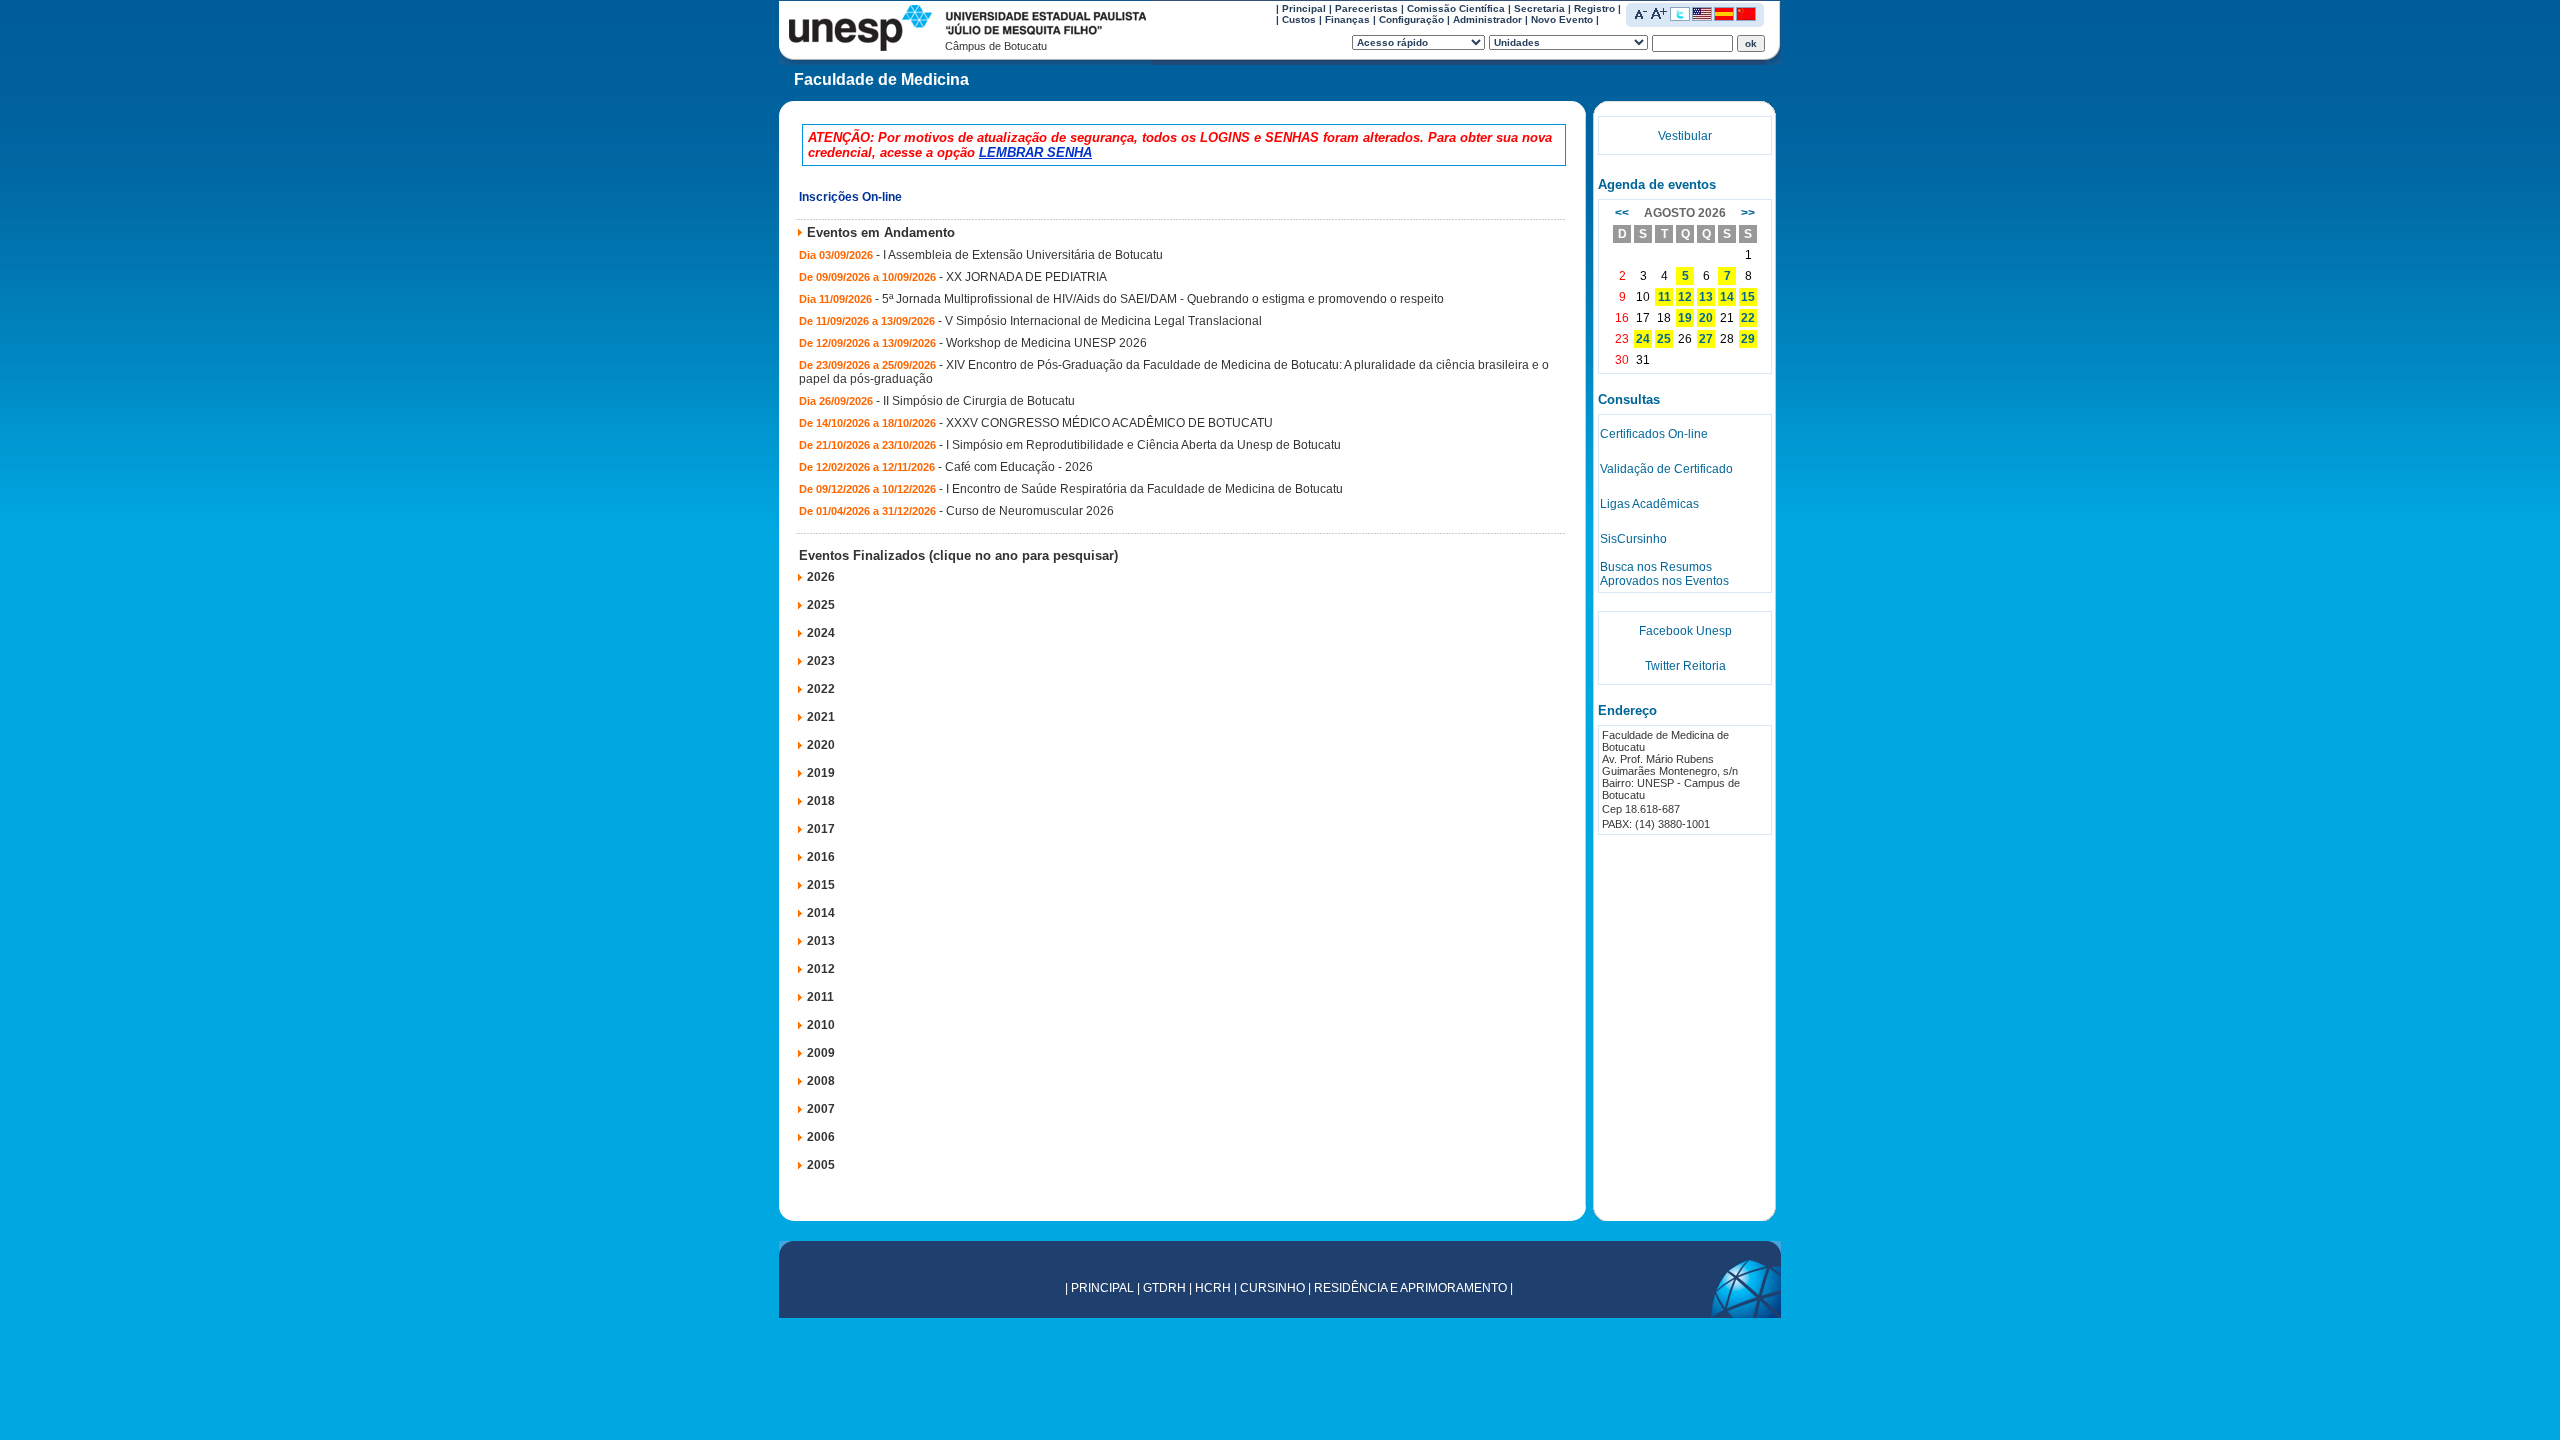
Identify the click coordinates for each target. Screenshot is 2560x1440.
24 (1643, 339)
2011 (820, 997)
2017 (821, 829)
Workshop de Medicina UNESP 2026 (1046, 343)
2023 (821, 661)
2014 (821, 913)
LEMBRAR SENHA (1035, 152)
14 (1727, 297)
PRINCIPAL (1102, 1288)
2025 (821, 605)
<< (1622, 213)
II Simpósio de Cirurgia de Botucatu (979, 401)
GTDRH (1164, 1288)
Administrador (1487, 19)
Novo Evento (1562, 19)
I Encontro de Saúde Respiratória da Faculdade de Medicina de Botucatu (1144, 489)
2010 (821, 1025)
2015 (821, 885)
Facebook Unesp (1685, 631)
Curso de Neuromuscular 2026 (1030, 511)
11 (1664, 297)
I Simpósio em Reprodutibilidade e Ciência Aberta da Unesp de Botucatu (1143, 445)
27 (1706, 339)
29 (1748, 339)
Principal (1304, 8)
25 (1664, 339)
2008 (821, 1081)
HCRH (1213, 1288)
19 (1685, 318)
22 (1748, 318)
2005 (821, 1165)
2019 (821, 773)
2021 (821, 717)
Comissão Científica (1456, 8)
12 (1685, 297)
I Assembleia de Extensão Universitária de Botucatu (1023, 255)
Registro (1594, 8)
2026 (821, 577)
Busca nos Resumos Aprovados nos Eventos (1664, 574)
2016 (821, 857)
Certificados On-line (1654, 434)
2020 (821, 745)
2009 (821, 1053)
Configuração (1411, 19)
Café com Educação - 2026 (1019, 467)
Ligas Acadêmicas (1649, 504)
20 (1706, 318)
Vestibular (1685, 136)
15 (1748, 297)
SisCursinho (1633, 539)
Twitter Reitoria (1685, 666)
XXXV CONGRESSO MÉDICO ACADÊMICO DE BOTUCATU (1109, 423)
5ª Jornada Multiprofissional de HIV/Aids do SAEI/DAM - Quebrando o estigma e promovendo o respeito (1163, 299)
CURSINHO (1272, 1288)
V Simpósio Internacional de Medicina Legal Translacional (1103, 321)
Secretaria (1539, 8)
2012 (821, 969)
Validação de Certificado (1666, 469)
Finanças (1347, 19)
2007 (821, 1109)
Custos (1299, 19)
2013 (821, 941)
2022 (821, 689)
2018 (821, 801)
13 (1706, 297)
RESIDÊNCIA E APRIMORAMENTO (1410, 1288)
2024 (821, 633)
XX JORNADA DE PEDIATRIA (1026, 277)
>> (1748, 213)
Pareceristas (1366, 8)
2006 (821, 1137)
